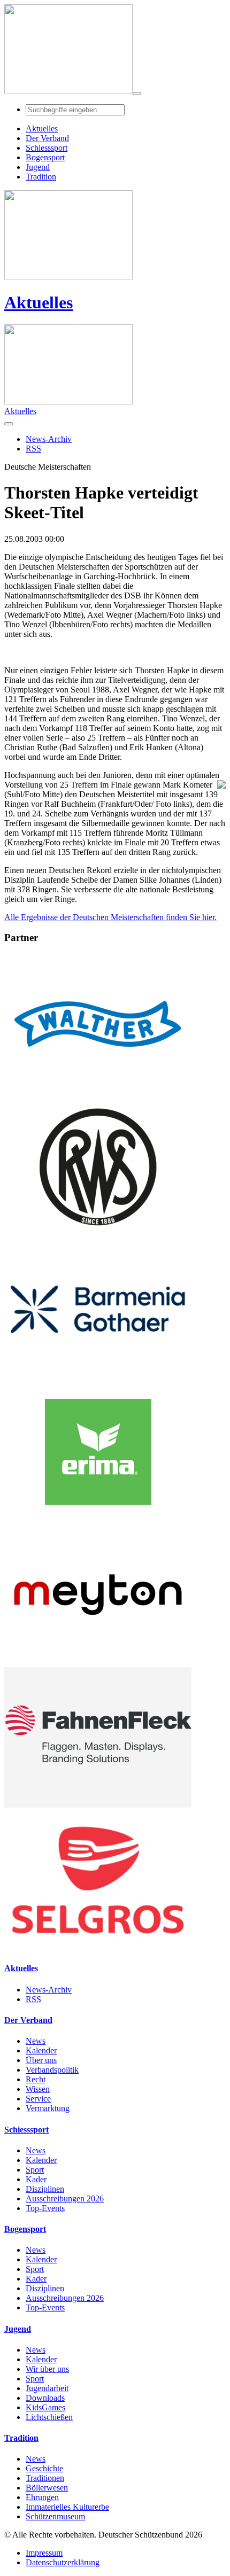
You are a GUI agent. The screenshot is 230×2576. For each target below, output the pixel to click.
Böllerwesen (47, 2488)
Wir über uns (47, 2369)
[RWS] (98, 1234)
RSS (33, 1999)
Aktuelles (39, 302)
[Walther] (98, 1091)
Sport (35, 2170)
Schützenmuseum (55, 2516)
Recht (36, 2079)
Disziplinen (45, 2189)
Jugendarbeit (47, 2388)
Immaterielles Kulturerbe (67, 2507)
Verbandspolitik (52, 2070)
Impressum (44, 2553)
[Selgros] (98, 1947)
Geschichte (44, 2468)
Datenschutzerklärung (63, 2562)
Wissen (38, 2089)
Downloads (45, 2398)
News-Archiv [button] (49, 439)
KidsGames (45, 2407)
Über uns (41, 2060)
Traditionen (45, 2478)
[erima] (98, 1519)
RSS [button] (33, 449)
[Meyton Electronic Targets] (98, 1662)
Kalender (41, 2050)
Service (38, 2099)
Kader (36, 2179)
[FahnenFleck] (98, 1805)
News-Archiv (49, 1990)
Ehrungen (42, 2497)
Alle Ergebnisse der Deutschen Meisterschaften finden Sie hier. (110, 917)
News (36, 2041)
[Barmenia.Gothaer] (98, 1377)
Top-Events (45, 2208)
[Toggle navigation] (137, 94)
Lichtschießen (49, 2417)
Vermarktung (48, 2108)
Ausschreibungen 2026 (65, 2198)
